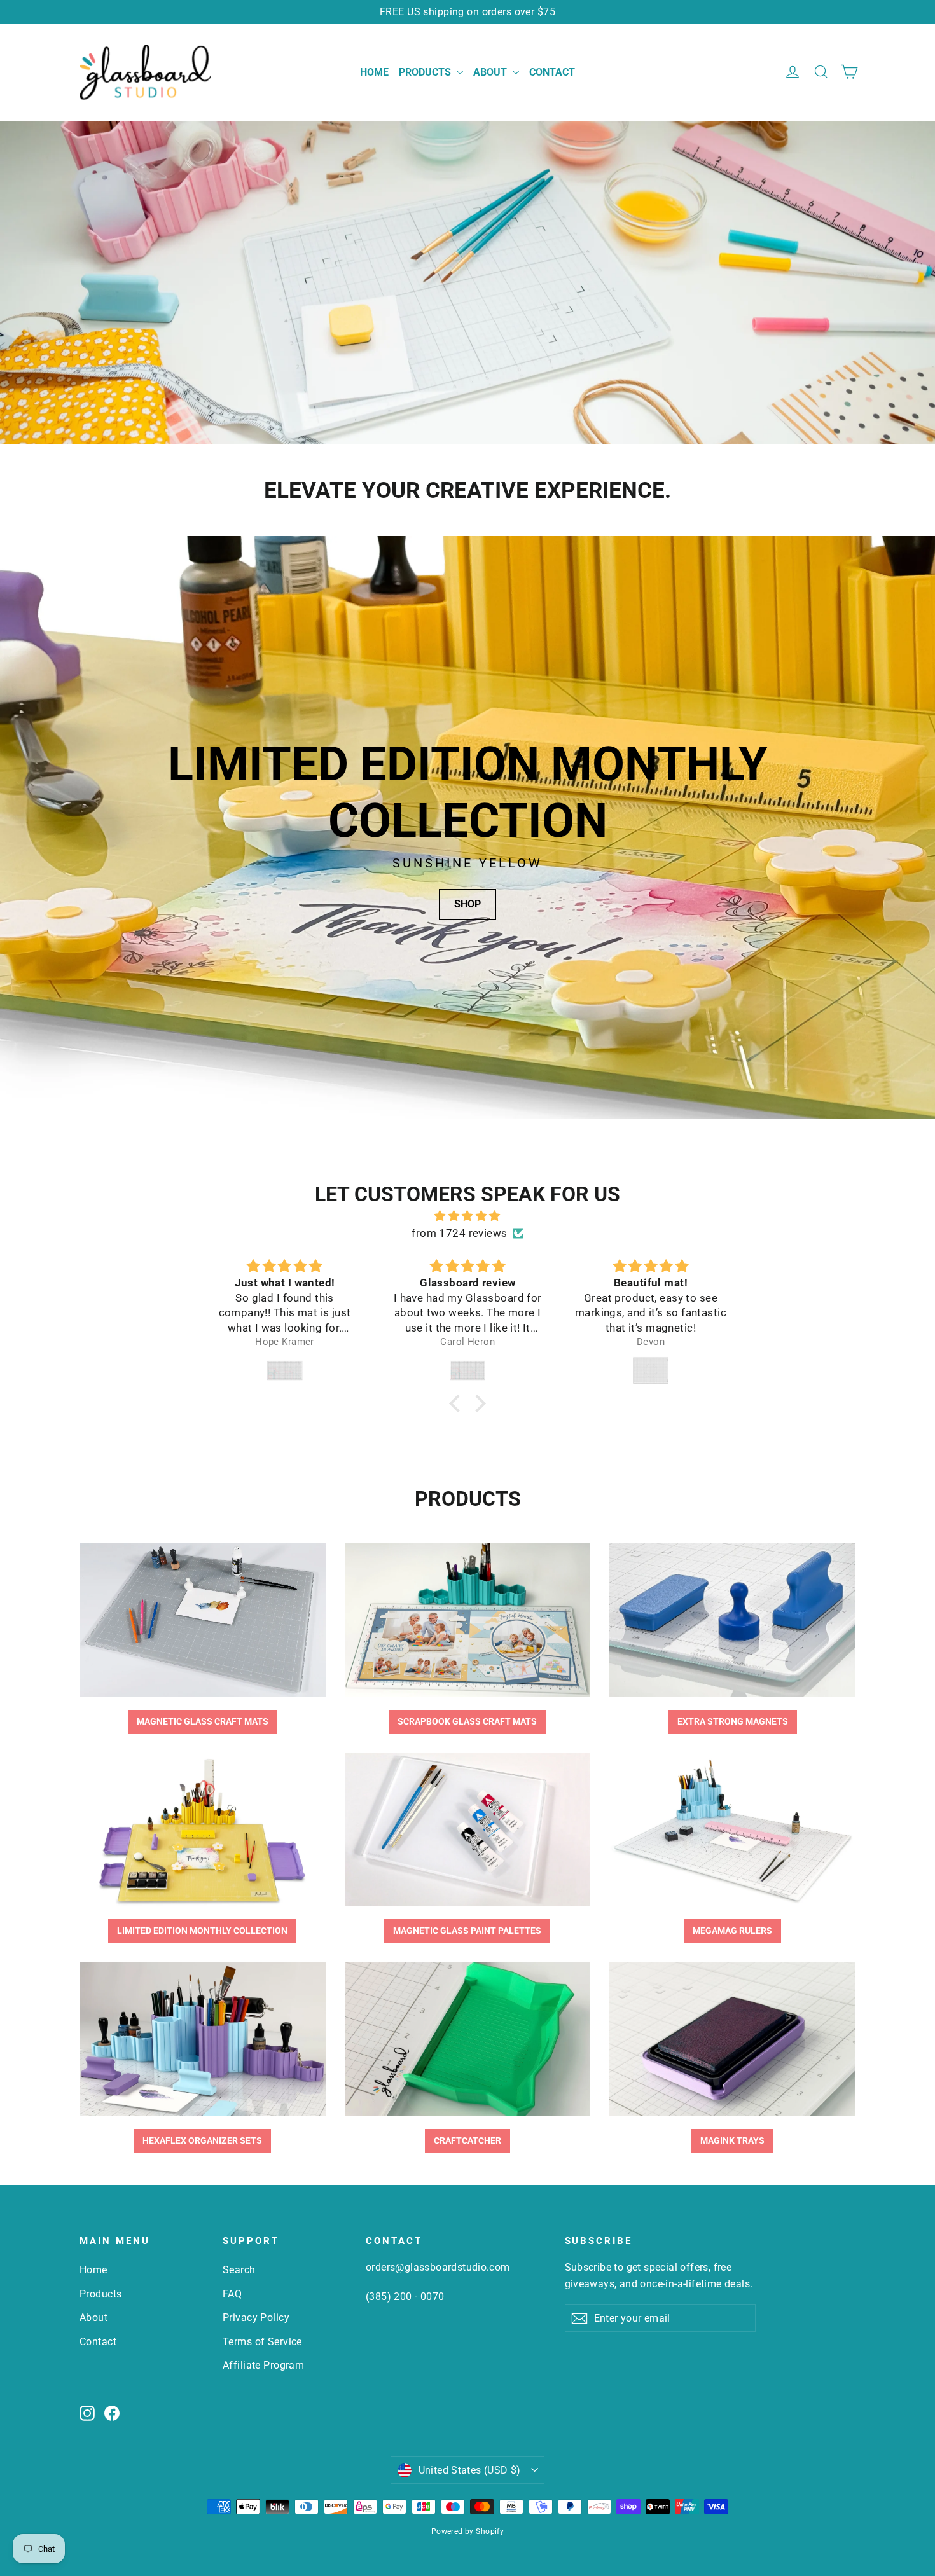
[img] (468, 1216)
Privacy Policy (256, 2318)
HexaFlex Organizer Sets (202, 2140)
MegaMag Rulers (732, 1931)
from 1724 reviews (459, 1233)
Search (239, 2270)
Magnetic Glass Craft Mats (203, 1721)
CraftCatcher (468, 2140)
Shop (468, 904)
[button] (458, 1403)
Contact (552, 72)
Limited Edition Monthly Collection (202, 1931)
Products (426, 72)
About (491, 72)
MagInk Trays (732, 2140)
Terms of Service (262, 2342)
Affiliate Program (263, 2365)
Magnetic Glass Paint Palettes (467, 1931)
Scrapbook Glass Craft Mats (467, 1721)
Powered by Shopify (468, 2531)
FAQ (232, 2294)
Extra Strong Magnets (733, 1721)
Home (374, 72)
